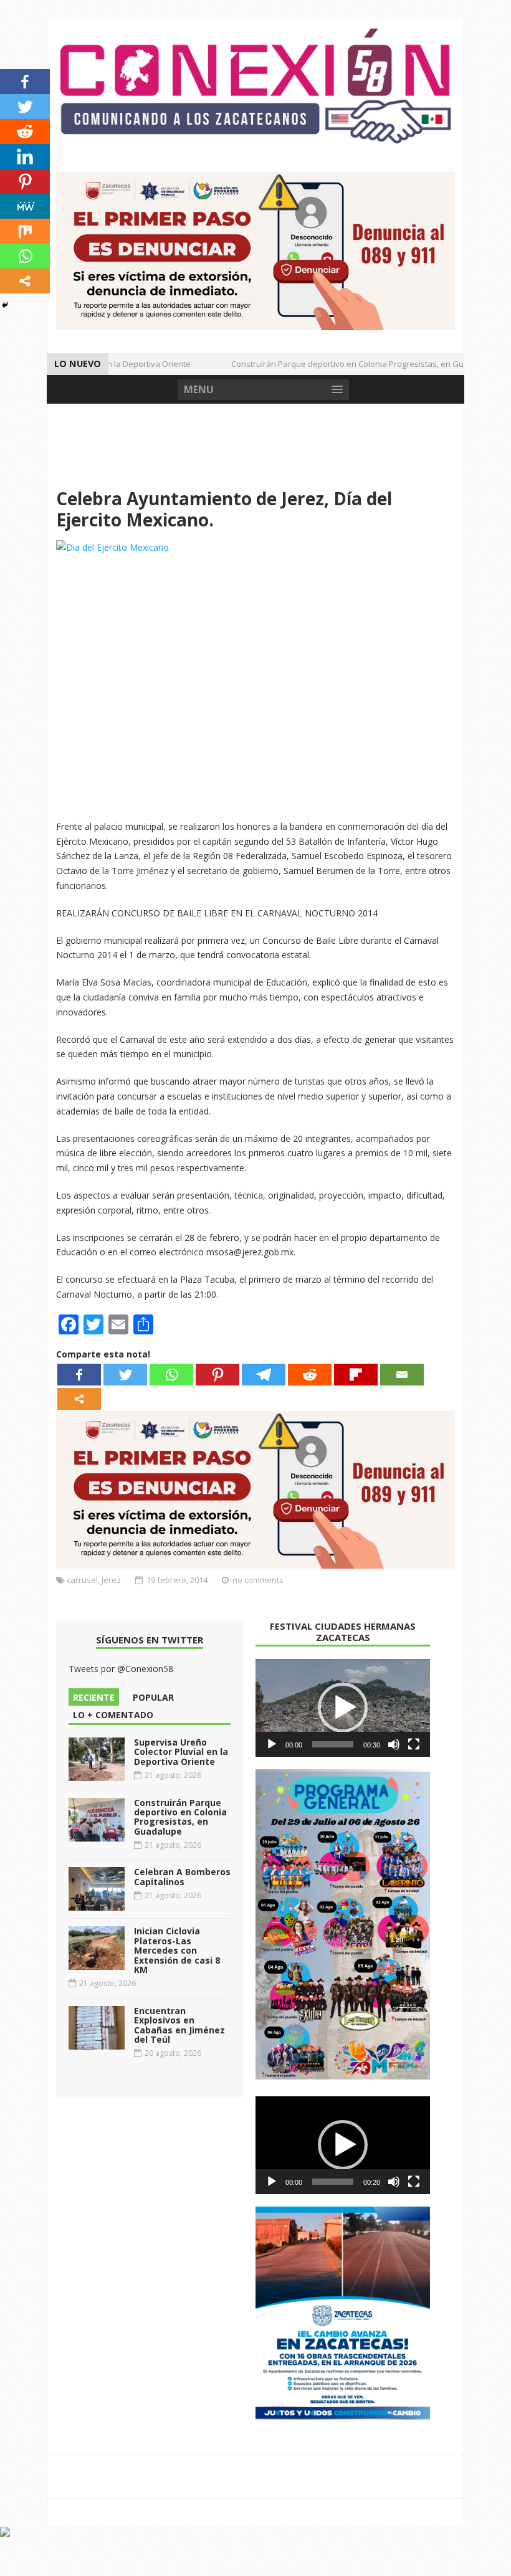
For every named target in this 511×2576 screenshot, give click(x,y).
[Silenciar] (394, 1744)
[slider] (333, 1744)
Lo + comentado (113, 1715)
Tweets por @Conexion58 (121, 1669)
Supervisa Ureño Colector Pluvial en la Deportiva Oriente (181, 1752)
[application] (343, 1708)
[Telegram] (264, 1375)
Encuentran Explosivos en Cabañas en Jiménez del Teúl (179, 2025)
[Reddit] (310, 1375)
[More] (79, 1399)
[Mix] (25, 231)
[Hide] (5, 305)
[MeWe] (25, 206)
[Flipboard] (356, 1375)
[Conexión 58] (255, 86)
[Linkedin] (25, 156)
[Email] (402, 1375)
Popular (153, 1697)
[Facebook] (79, 1375)
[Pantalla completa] (414, 1744)
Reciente (94, 1697)
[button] (343, 1708)
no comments (258, 1580)
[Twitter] (125, 1375)
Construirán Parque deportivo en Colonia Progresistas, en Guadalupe (347, 364)
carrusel (82, 1580)
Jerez (111, 1580)
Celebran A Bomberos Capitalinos (182, 1876)
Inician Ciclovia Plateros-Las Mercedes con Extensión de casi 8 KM (177, 1950)
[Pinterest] (217, 1375)
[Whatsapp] (171, 1375)
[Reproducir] (272, 1744)
